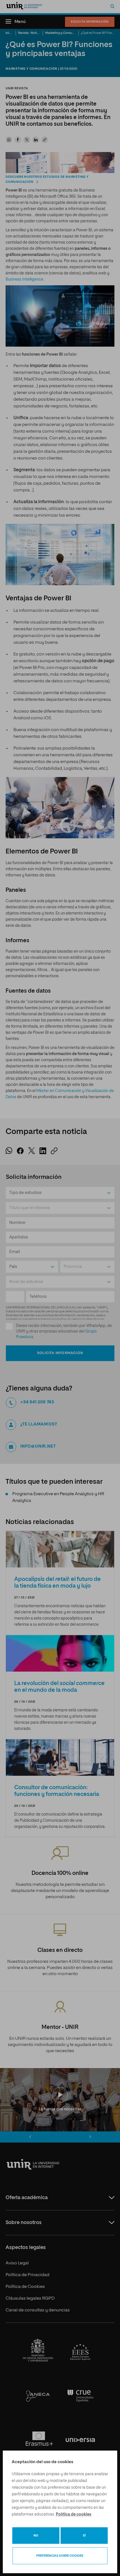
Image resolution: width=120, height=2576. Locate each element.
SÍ (84, 2536)
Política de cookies (74, 2514)
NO (36, 2536)
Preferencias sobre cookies (60, 2556)
